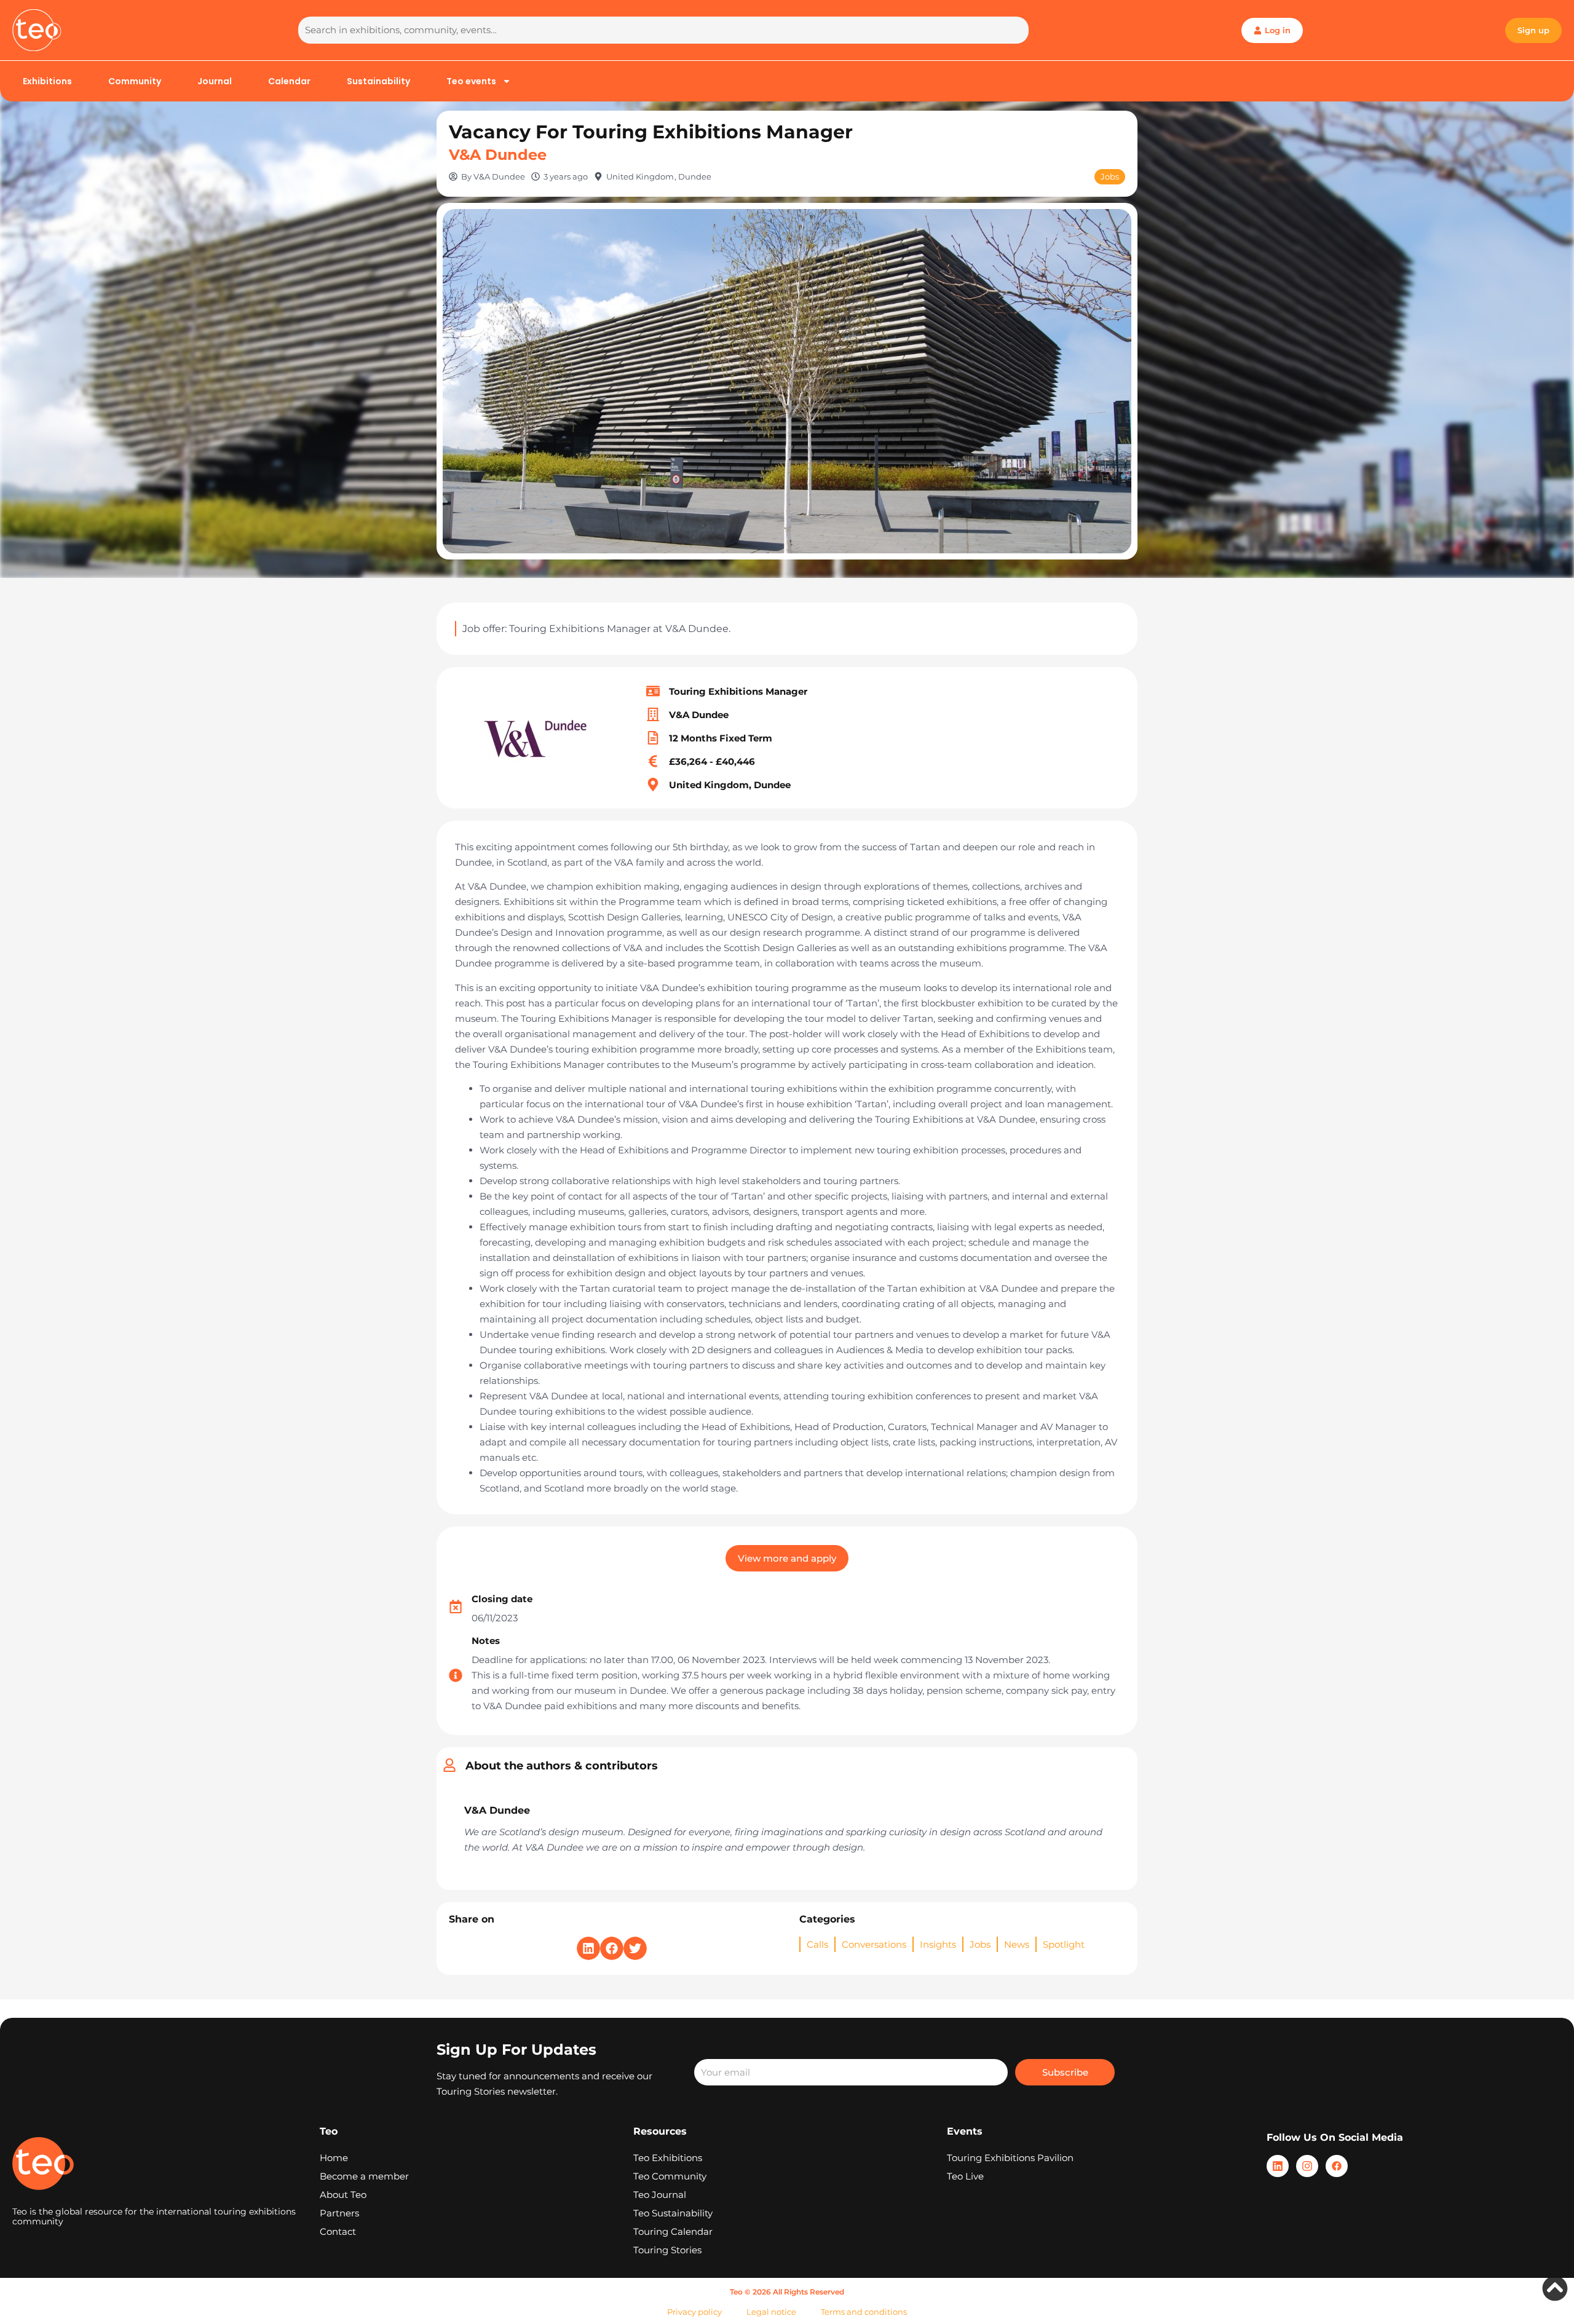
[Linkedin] (1278, 2166)
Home (334, 2158)
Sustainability (378, 81)
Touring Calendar (673, 2231)
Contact (338, 2231)
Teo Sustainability (673, 2213)
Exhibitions (47, 81)
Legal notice (771, 2312)
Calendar (289, 81)
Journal (215, 81)
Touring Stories (667, 2250)
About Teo (343, 2195)
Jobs (1110, 176)
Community (135, 81)
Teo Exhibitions (668, 2158)
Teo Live (965, 2176)
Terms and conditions (864, 2312)
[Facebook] (1337, 2166)
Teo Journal (660, 2195)
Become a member (364, 2176)
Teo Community (670, 2176)
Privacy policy (694, 2312)
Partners (339, 2213)
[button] (588, 1948)
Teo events (471, 81)
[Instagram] (1307, 2166)
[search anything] (663, 30)
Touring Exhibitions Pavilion (1010, 2158)
